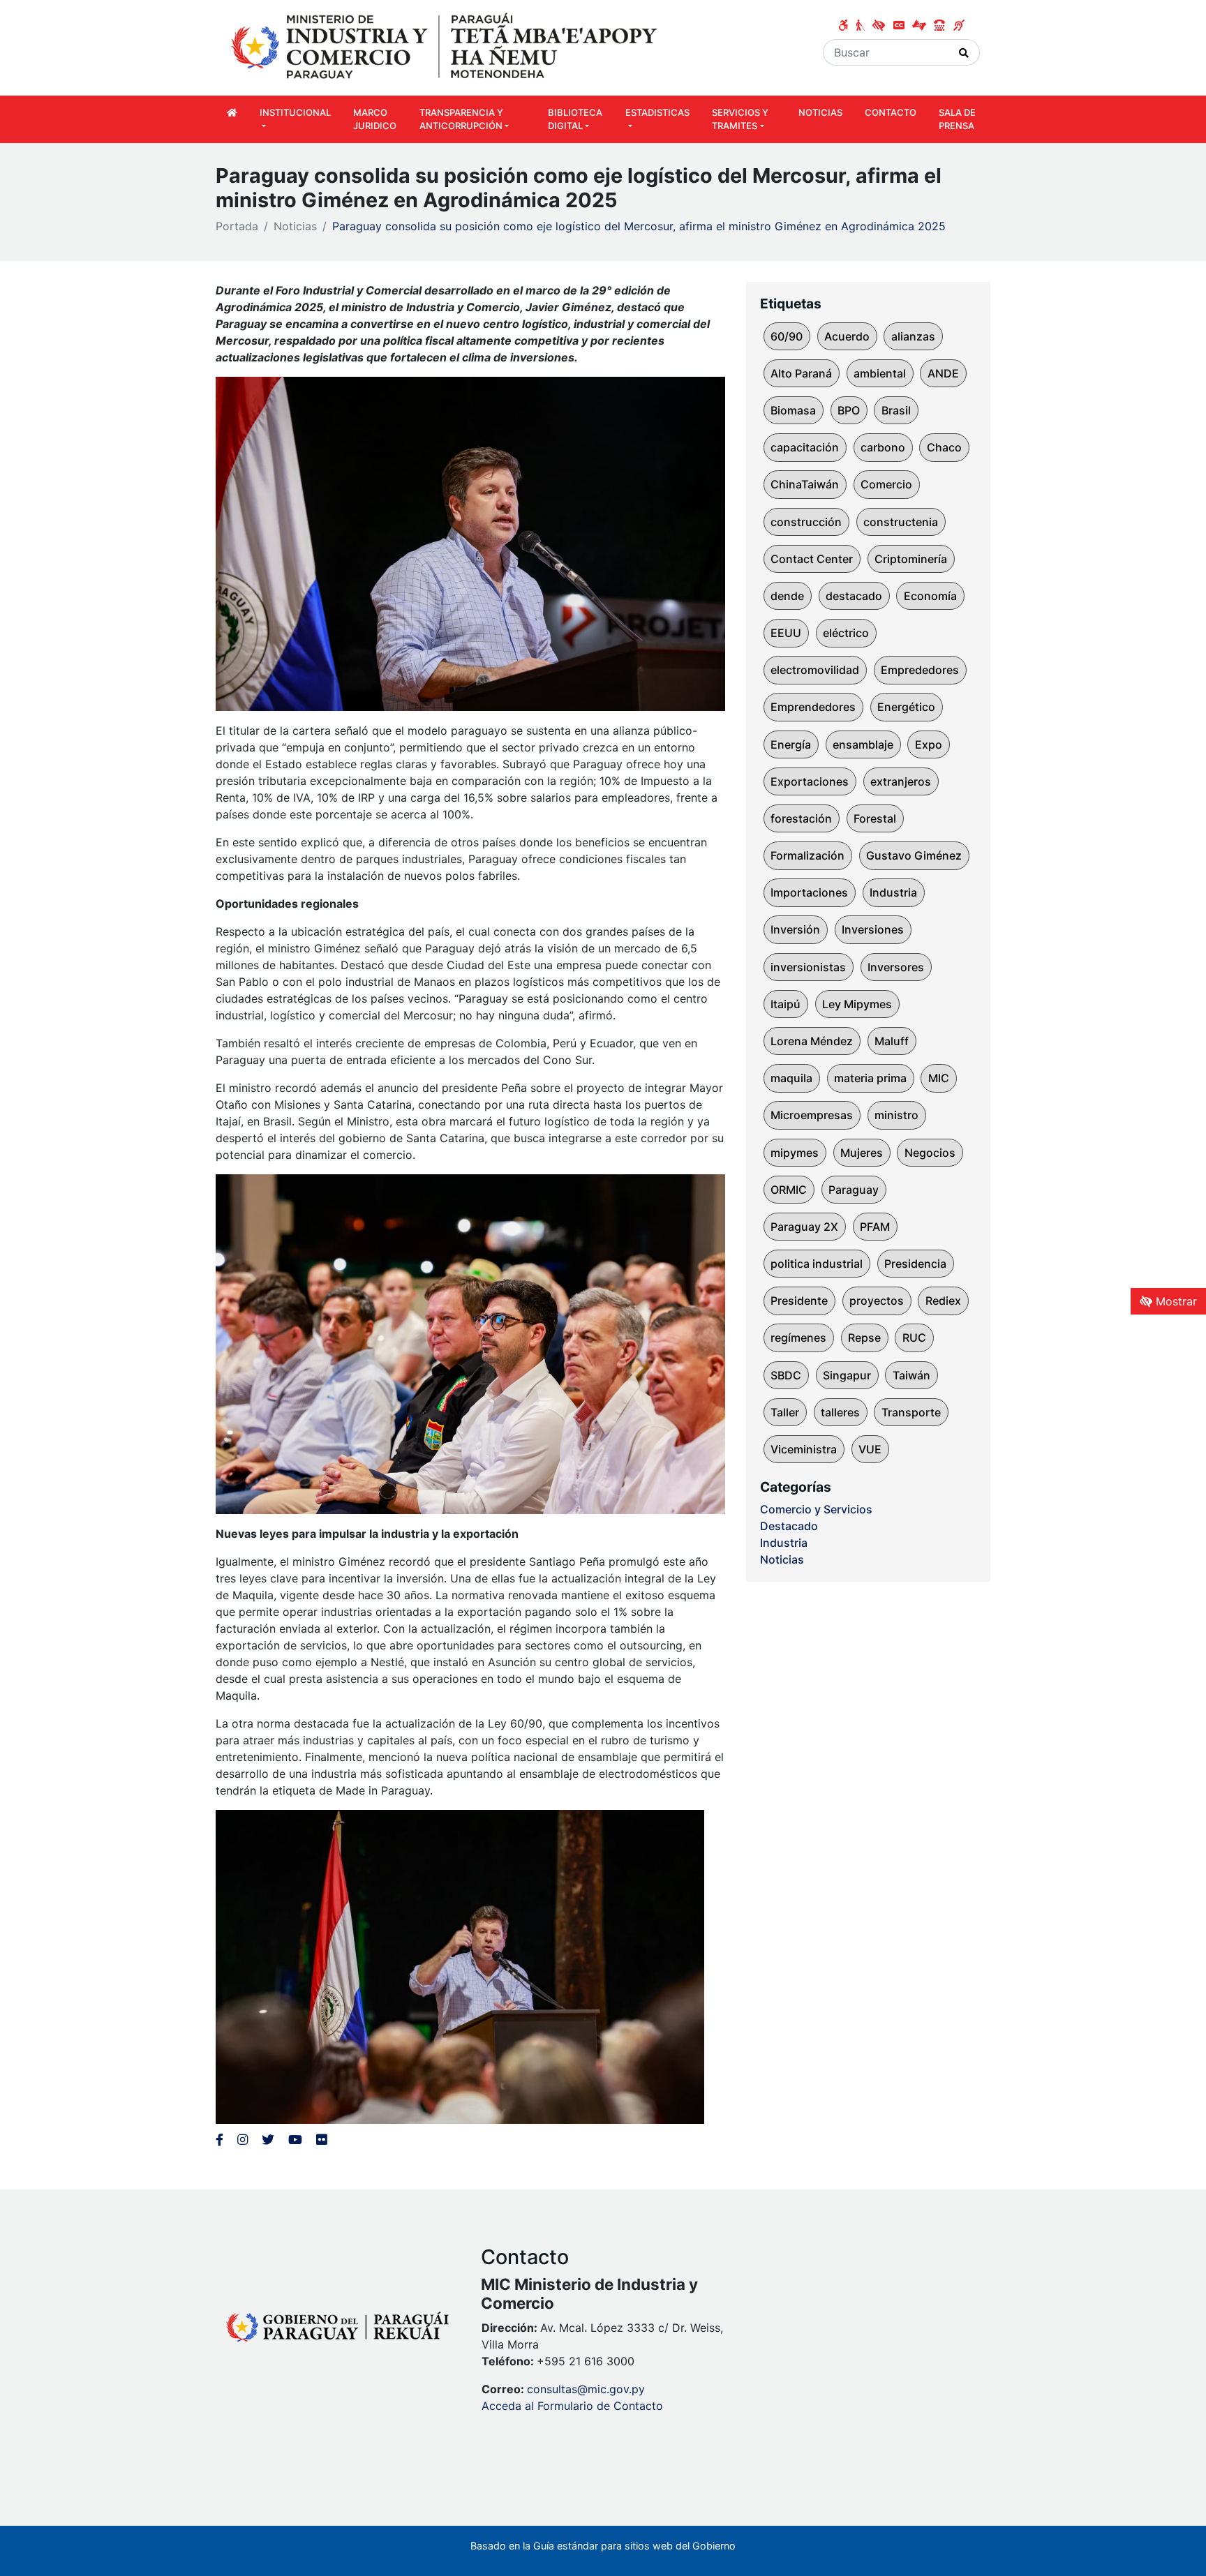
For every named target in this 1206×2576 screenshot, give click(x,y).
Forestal (875, 818)
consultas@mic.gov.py (586, 2389)
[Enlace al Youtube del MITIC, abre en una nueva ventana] (295, 2140)
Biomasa (793, 410)
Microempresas (812, 1115)
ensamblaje (863, 744)
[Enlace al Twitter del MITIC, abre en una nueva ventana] (268, 2140)
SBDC (786, 1375)
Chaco (944, 447)
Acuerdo (847, 336)
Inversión (795, 929)
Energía (791, 744)
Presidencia (915, 1264)
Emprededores (920, 670)
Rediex (943, 1301)
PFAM (875, 1227)
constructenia (901, 522)
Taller (785, 1412)
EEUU (786, 633)
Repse (864, 1338)
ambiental (880, 373)
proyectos (877, 1301)
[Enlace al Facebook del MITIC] (219, 2140)
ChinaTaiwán (805, 484)
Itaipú (786, 1004)
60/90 (787, 336)
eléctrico (846, 633)
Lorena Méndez (812, 1041)
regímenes (798, 1338)
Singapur (847, 1375)
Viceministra (804, 1449)
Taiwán (911, 1375)
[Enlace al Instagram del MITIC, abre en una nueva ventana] (243, 2140)
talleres (840, 1412)
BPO (849, 410)
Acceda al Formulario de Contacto (572, 2406)
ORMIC (789, 1190)
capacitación (805, 447)
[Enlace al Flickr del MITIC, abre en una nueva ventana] (321, 2140)
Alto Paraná (801, 373)
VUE (870, 1449)
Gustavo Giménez (914, 855)
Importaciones (809, 892)
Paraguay (854, 1190)
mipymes (795, 1153)
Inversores (896, 967)
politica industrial (817, 1264)
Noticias (295, 226)
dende (787, 596)
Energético (906, 707)
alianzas (913, 336)
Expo (929, 744)
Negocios (930, 1153)
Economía (930, 596)
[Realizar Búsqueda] (964, 52)
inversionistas (808, 967)
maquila (791, 1078)
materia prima (870, 1078)
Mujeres (862, 1153)
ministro (896, 1115)
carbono (883, 447)
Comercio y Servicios (816, 1509)
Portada (237, 226)
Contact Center (812, 559)
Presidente (799, 1301)
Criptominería (911, 559)
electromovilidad (815, 670)
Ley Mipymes (857, 1004)
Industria (893, 892)
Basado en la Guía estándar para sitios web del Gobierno (603, 2546)
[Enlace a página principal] (446, 47)
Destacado (789, 1526)
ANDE (943, 373)
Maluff (892, 1041)
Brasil (896, 410)
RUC (914, 1338)
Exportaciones (810, 781)
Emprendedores (813, 707)
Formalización (807, 855)
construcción (806, 522)
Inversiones (873, 929)
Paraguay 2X (804, 1227)
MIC (939, 1078)
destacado (854, 596)
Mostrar (1175, 1301)
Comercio (886, 484)
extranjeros (901, 781)
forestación (801, 818)
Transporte (911, 1412)
